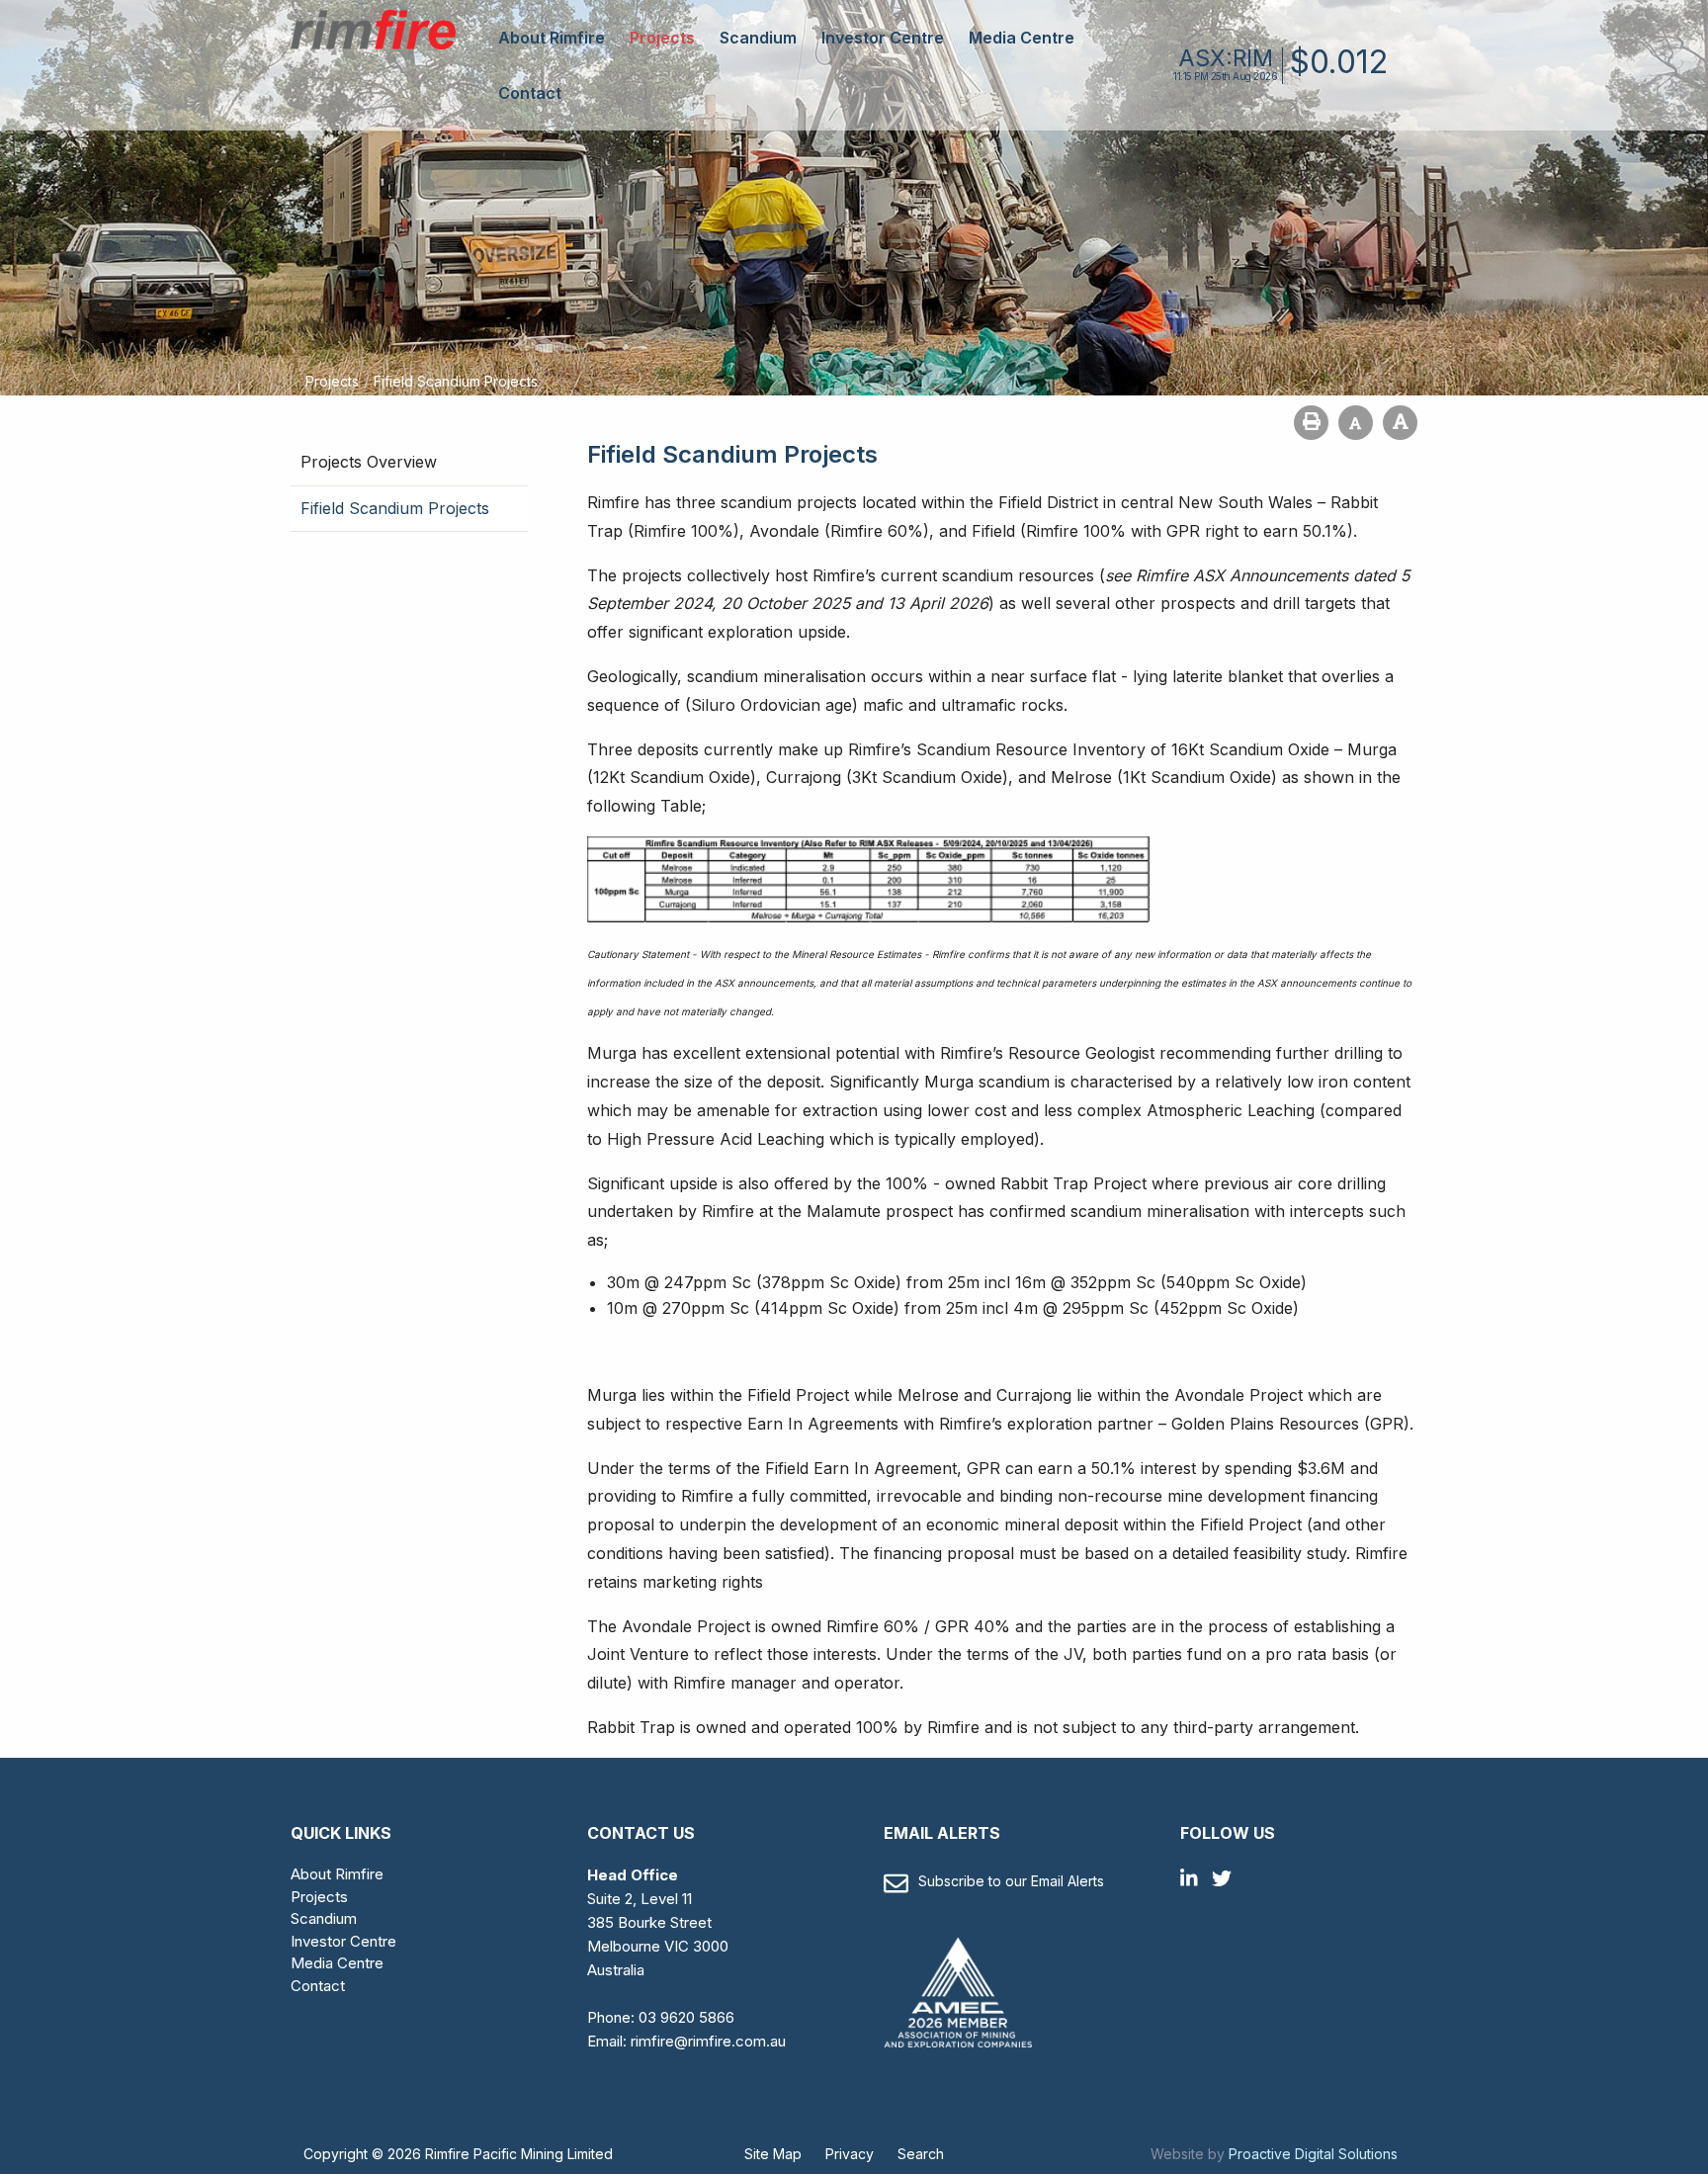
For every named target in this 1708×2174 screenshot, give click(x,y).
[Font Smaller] (1356, 423)
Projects (662, 38)
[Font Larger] (1400, 423)
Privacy (850, 2154)
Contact (530, 93)
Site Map (773, 2154)
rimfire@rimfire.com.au (708, 2041)
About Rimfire (552, 38)
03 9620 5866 (686, 2017)
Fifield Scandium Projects (395, 508)
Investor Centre (883, 38)
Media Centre (1022, 38)
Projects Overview (369, 462)
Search (921, 2154)
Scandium (758, 38)
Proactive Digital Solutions (1313, 2154)
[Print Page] (1311, 423)
